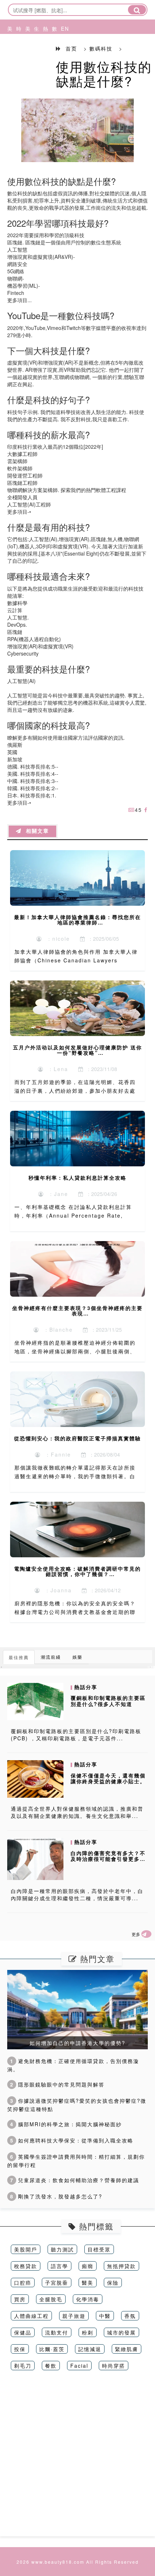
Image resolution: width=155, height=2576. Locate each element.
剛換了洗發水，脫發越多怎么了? (56, 2196)
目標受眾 (99, 2249)
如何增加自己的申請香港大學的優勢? (77, 2043)
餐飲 (51, 2366)
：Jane (56, 1194)
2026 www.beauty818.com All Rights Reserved (78, 2562)
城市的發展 (121, 2332)
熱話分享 (44, 56)
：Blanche (56, 1330)
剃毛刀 (23, 2366)
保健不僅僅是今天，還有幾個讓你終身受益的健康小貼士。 (108, 1778)
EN (62, 29)
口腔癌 (23, 2283)
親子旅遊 (74, 2316)
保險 (113, 2283)
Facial (79, 2366)
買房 (20, 2299)
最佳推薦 (19, 1657)
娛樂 (77, 1657)
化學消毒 (88, 2299)
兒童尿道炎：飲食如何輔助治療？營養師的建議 (75, 2180)
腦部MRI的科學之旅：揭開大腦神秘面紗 (66, 2124)
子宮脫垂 (57, 2283)
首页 (71, 48)
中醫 (105, 2316)
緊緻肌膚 (127, 2349)
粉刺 (88, 2332)
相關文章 (35, 831)
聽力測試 (62, 2249)
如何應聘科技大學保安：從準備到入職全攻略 (72, 2140)
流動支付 (57, 2332)
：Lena (56, 1069)
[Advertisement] (77, 2459)
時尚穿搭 (114, 2366)
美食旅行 (26, 56)
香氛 (130, 2316)
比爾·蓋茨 (52, 2349)
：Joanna (56, 1590)
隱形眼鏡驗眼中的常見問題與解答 (57, 2084)
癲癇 (88, 2266)
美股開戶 (26, 2249)
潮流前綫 (51, 1657)
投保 (20, 2349)
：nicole (56, 939)
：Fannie (56, 1454)
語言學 (59, 2266)
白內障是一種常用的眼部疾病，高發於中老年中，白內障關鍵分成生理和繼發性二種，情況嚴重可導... (77, 1894)
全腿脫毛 (51, 2299)
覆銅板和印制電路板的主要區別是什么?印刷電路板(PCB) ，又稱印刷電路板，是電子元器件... (76, 1735)
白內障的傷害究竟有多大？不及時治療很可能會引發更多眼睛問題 (108, 1859)
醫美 (88, 2283)
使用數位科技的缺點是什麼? (104, 73)
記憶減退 (90, 2349)
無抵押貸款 (121, 2266)
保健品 (23, 2332)
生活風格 (35, 56)
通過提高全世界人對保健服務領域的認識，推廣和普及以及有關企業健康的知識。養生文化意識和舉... (77, 1812)
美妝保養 (8, 56)
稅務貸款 (26, 2266)
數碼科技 (53, 56)
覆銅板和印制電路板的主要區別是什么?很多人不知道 (108, 1701)
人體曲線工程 (31, 2316)
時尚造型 (17, 56)
